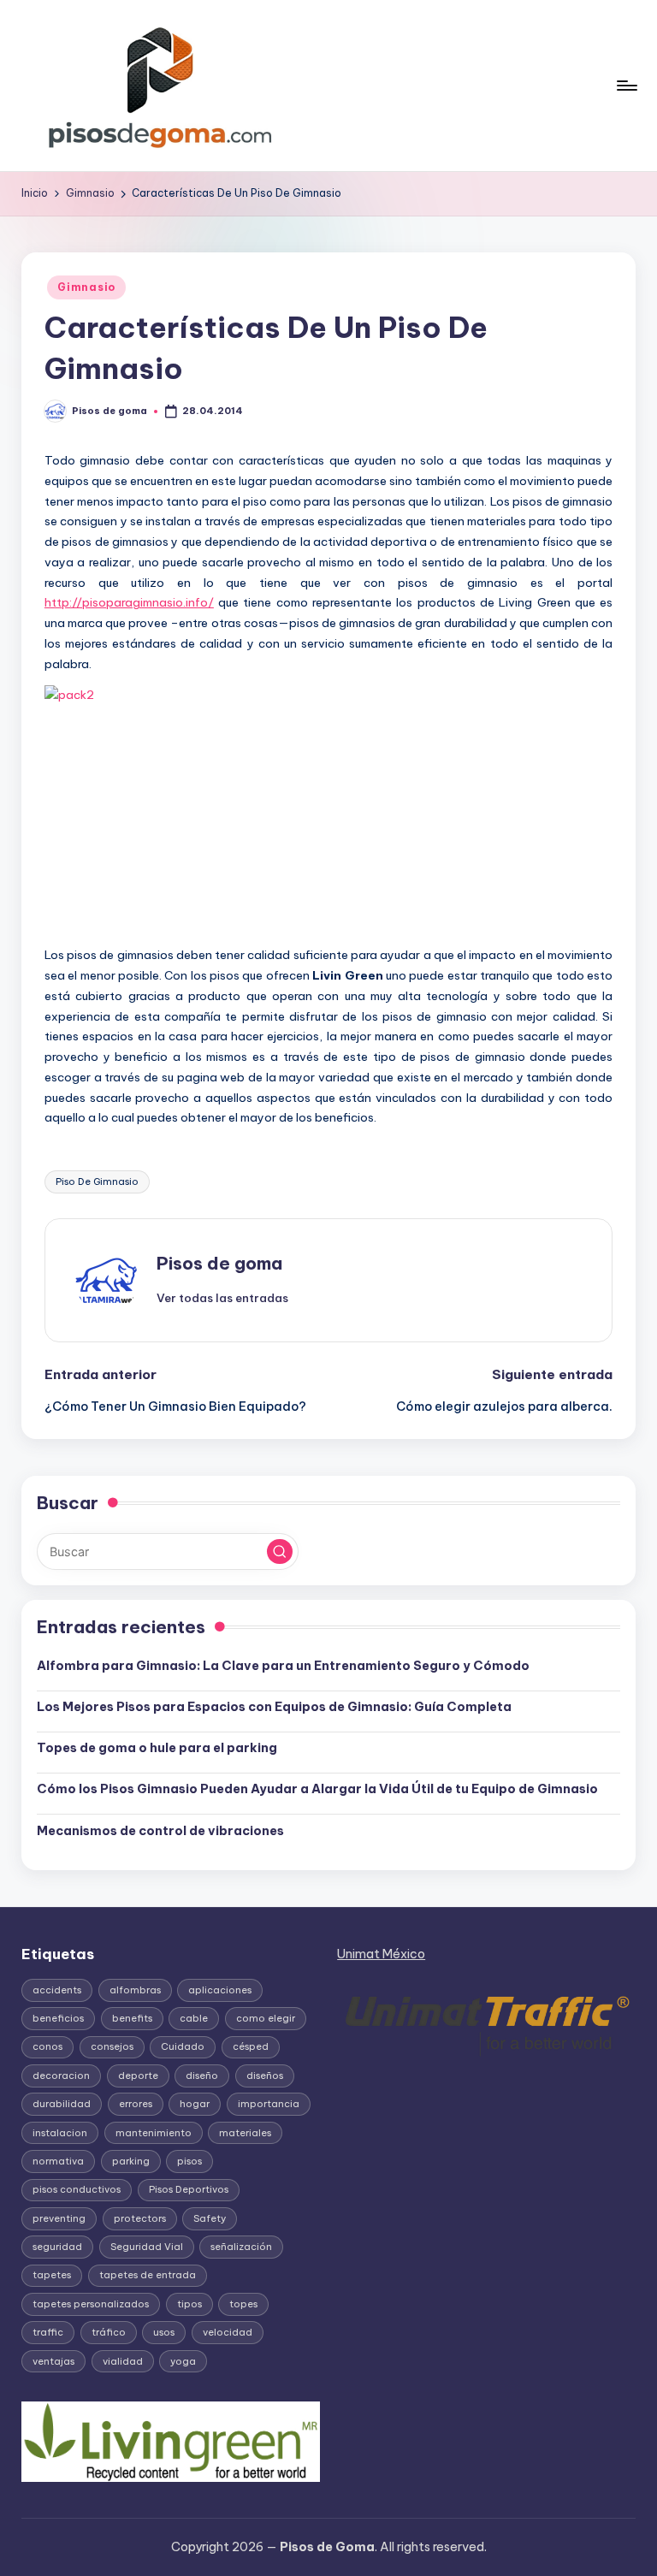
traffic (48, 2332)
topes (243, 2304)
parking (131, 2161)
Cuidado (183, 2046)
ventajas (53, 2361)
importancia (269, 2104)
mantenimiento (154, 2133)
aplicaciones (220, 1990)
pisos (189, 2161)
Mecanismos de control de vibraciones (162, 1831)
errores (136, 2104)
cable (194, 2018)
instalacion (60, 2133)
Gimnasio (86, 287)
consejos (112, 2046)
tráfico (109, 2332)
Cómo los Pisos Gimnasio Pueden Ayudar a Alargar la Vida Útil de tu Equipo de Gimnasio (317, 1789)
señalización (241, 2247)
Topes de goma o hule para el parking (157, 1748)
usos (164, 2332)
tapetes (52, 2275)
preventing (59, 2218)
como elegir (266, 2018)
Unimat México (381, 1954)
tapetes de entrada (148, 2275)
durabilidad (62, 2104)
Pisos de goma (219, 1263)
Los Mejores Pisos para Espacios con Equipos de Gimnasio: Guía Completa (274, 1707)
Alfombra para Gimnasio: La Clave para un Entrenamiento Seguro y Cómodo (283, 1666)
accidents (57, 1990)
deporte (138, 2076)
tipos (189, 2304)
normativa (58, 2161)
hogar (195, 2104)
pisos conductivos (77, 2189)
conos (47, 2046)
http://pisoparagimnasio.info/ (129, 602)
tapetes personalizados (91, 2304)
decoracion (61, 2076)
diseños (265, 2076)
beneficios (58, 2018)
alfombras (135, 1990)
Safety (210, 2218)
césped (251, 2046)
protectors (140, 2218)
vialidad (123, 2361)
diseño (202, 2076)
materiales (245, 2133)
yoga (183, 2361)
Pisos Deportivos (189, 2189)
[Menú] (626, 86)
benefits (132, 2018)
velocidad (228, 2332)
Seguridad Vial (147, 2247)
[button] (222, 1298)
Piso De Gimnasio (97, 1181)
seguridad (57, 2247)
